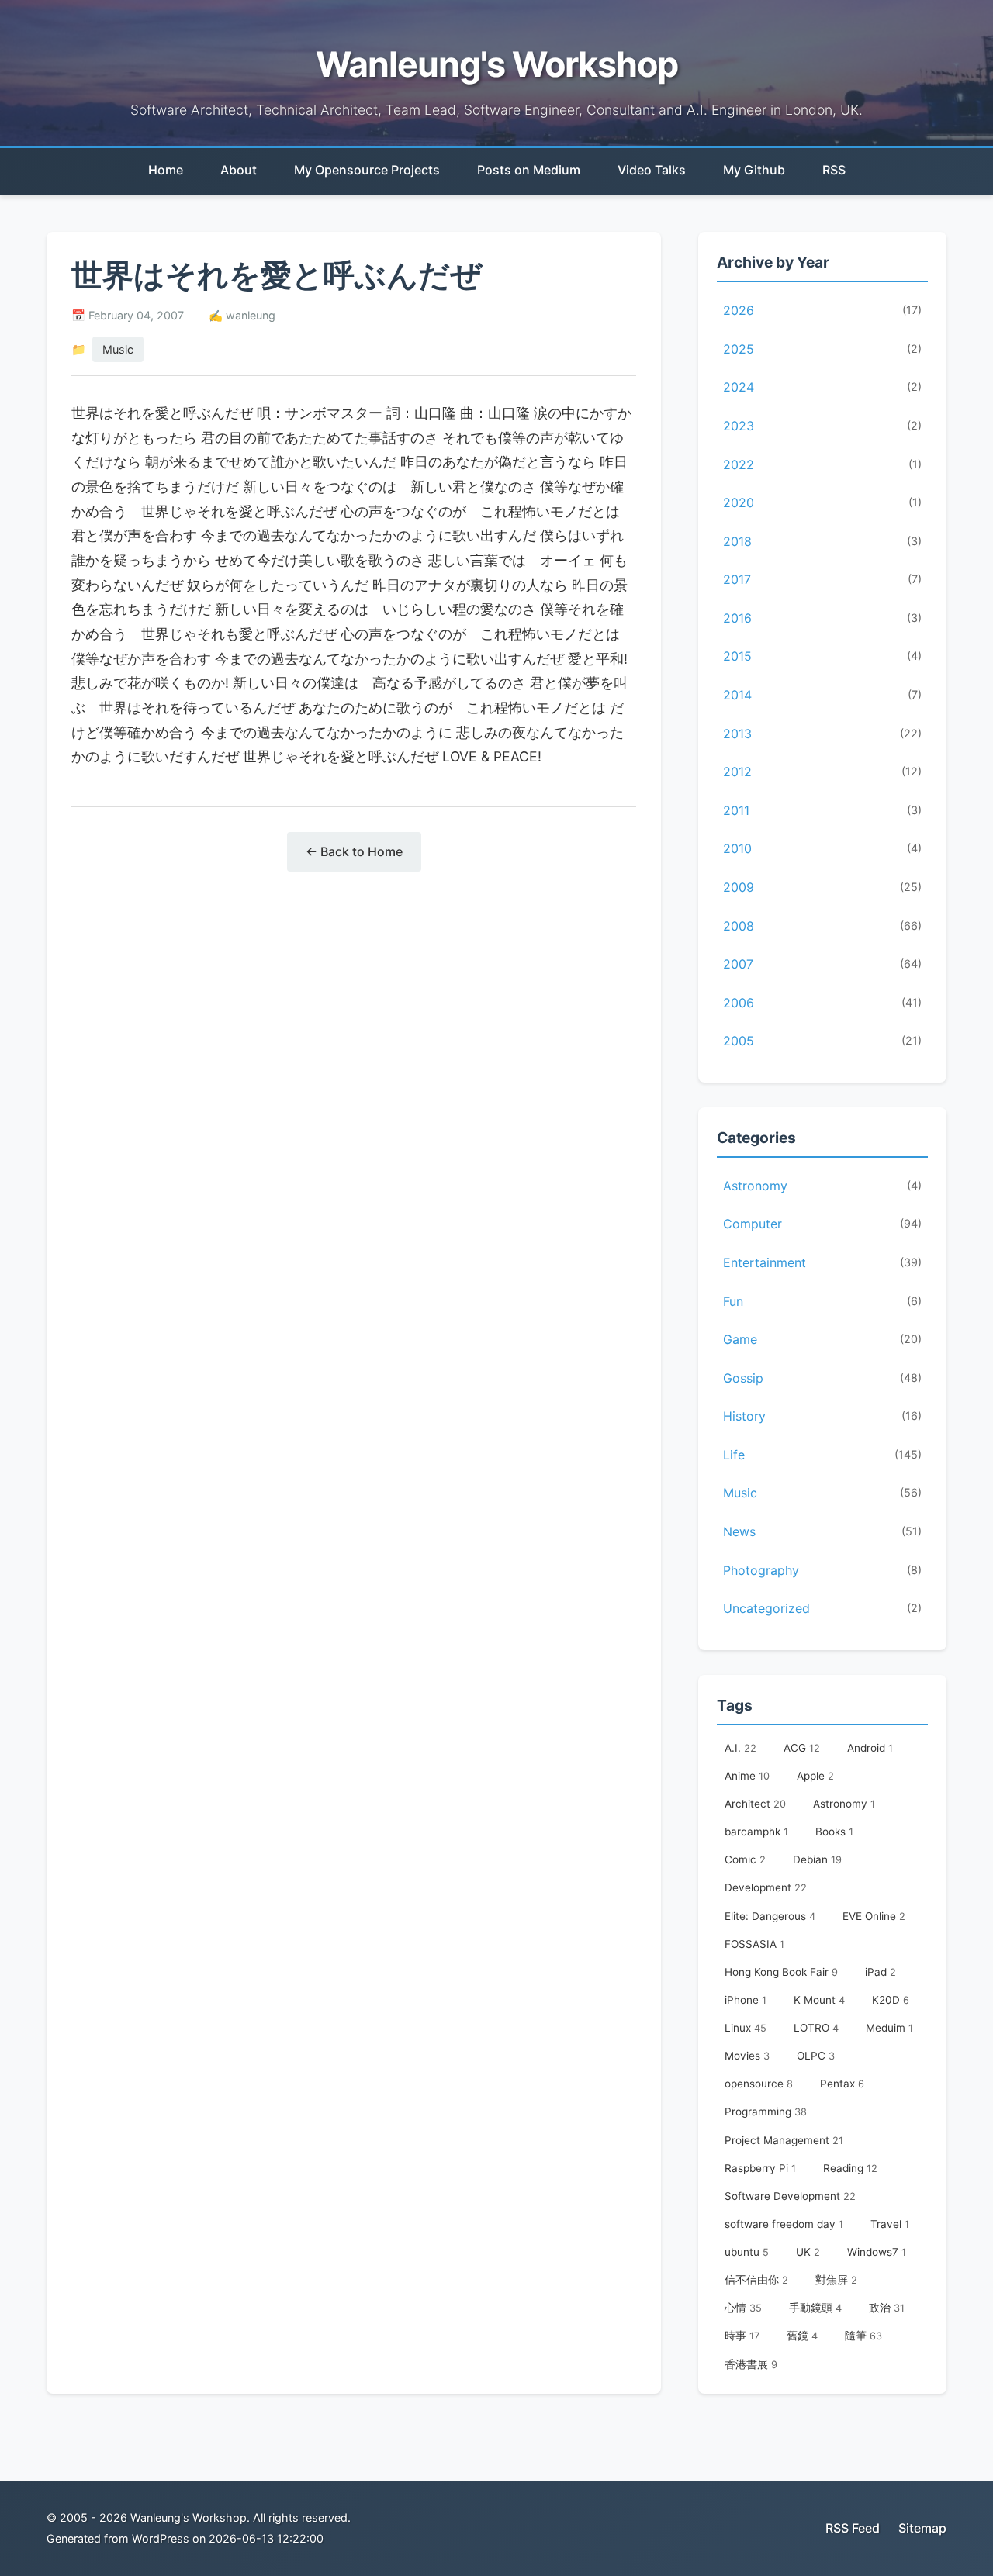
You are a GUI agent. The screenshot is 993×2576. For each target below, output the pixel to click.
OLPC (816, 2056)
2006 (822, 1003)
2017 (822, 579)
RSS (834, 170)
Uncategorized (822, 1608)
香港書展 (751, 2364)
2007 (822, 964)
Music (118, 349)
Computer (822, 1224)
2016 (822, 618)
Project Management (784, 2140)
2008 (822, 926)
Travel (890, 2224)
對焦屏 (836, 2280)
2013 (822, 734)
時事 (742, 2336)
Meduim (889, 2028)
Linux (746, 2028)
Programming (766, 2112)
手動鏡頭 (815, 2308)
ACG (802, 1748)
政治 (887, 2308)
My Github (754, 170)
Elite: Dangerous (770, 1916)
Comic (745, 1859)
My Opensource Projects (367, 170)
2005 (822, 1041)
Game (822, 1339)
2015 (822, 656)
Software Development (790, 2196)
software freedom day (784, 2224)
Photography (822, 1570)
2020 (822, 502)
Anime (747, 1776)
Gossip (822, 1378)
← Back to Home (354, 851)
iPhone (746, 2000)
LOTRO (816, 2028)
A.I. (740, 1748)
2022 (822, 464)
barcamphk (756, 1832)
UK (808, 2252)
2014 (822, 695)
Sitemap (922, 2528)
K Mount (819, 2000)
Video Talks (652, 170)
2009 (822, 887)
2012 (822, 772)
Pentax (842, 2084)
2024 (822, 387)
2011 (822, 810)
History (822, 1416)
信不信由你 (756, 2280)
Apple (815, 1776)
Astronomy (822, 1186)
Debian (817, 1859)
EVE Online (874, 1916)
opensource (759, 2084)
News (822, 1531)
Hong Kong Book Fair (781, 1972)
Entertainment (822, 1262)
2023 (822, 426)
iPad (881, 1972)
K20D (891, 2000)
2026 (822, 310)
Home (166, 170)
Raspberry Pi (760, 2168)
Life (822, 1455)
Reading (850, 2168)
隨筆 (863, 2336)
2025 (822, 349)
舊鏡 (802, 2336)
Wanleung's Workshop (497, 64)
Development (766, 1887)
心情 (743, 2308)
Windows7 (877, 2252)
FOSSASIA (754, 1944)
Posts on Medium (529, 170)
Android (870, 1748)
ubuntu (747, 2252)
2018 (822, 541)
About (239, 170)
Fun (822, 1301)
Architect (755, 1804)
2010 (822, 848)
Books (834, 1832)
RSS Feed (853, 2528)
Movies (747, 2056)
